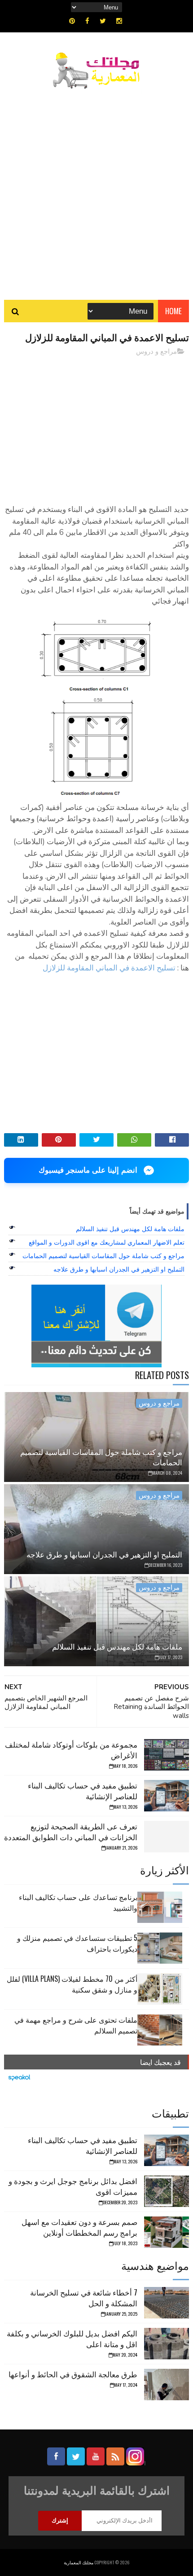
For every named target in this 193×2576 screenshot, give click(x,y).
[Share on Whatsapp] (134, 1140)
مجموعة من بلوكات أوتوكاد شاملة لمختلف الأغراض (71, 1750)
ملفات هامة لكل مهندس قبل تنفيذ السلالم (130, 1229)
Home (173, 311)
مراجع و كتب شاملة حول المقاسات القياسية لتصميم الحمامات (103, 1256)
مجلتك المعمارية (79, 2562)
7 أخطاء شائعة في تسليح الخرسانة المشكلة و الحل (84, 2298)
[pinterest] (72, 21)
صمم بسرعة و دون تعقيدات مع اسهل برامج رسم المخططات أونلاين (79, 2227)
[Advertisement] (96, 190)
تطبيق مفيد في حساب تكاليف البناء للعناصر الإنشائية (83, 1791)
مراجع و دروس (156, 351)
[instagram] (119, 21)
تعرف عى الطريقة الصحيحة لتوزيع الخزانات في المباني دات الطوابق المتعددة (71, 1831)
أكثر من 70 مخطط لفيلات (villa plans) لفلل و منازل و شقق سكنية (72, 1984)
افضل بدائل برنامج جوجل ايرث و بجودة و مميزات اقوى (73, 2186)
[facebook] (87, 21)
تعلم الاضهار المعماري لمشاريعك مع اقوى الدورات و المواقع (107, 1242)
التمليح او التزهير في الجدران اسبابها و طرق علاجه (119, 1269)
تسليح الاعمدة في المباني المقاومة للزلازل (109, 968)
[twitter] (103, 21)
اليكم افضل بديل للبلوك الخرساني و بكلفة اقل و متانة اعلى (72, 2338)
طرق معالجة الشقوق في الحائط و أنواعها (73, 2374)
